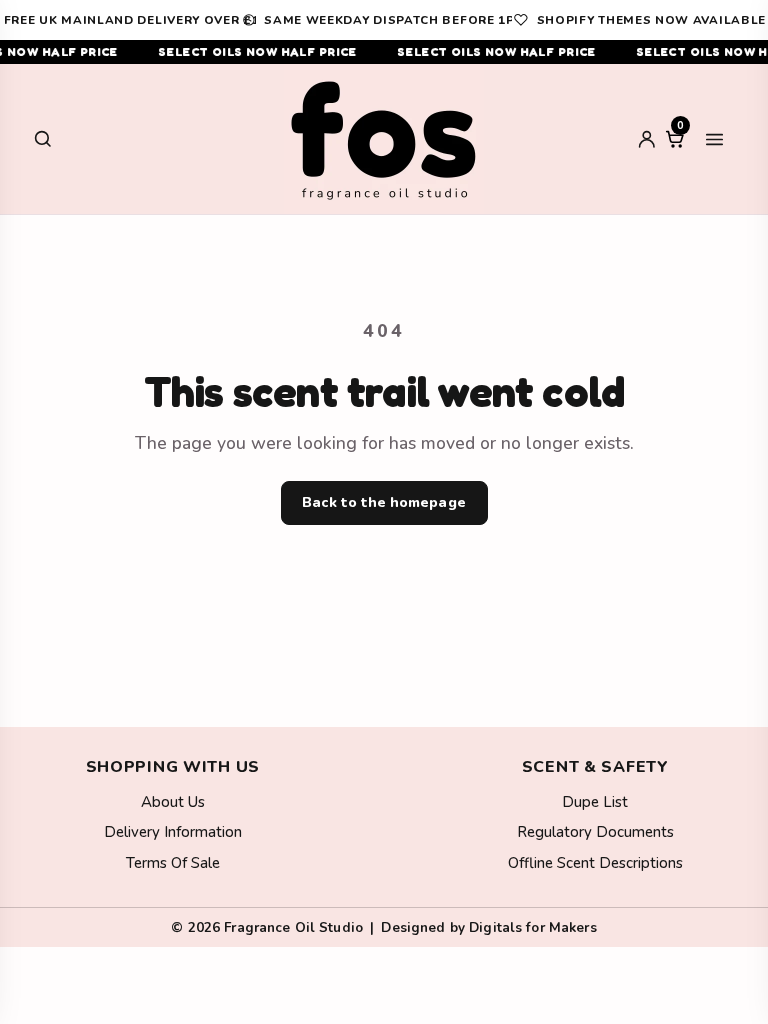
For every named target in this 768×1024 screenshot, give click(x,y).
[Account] (647, 139)
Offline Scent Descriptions (595, 863)
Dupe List (595, 802)
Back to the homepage (383, 502)
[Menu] (714, 139)
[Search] (43, 139)
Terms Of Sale (173, 863)
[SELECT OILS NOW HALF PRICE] (384, 52)
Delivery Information (173, 832)
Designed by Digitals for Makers (488, 927)
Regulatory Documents (595, 832)
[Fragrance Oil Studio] (384, 139)
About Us (173, 802)
